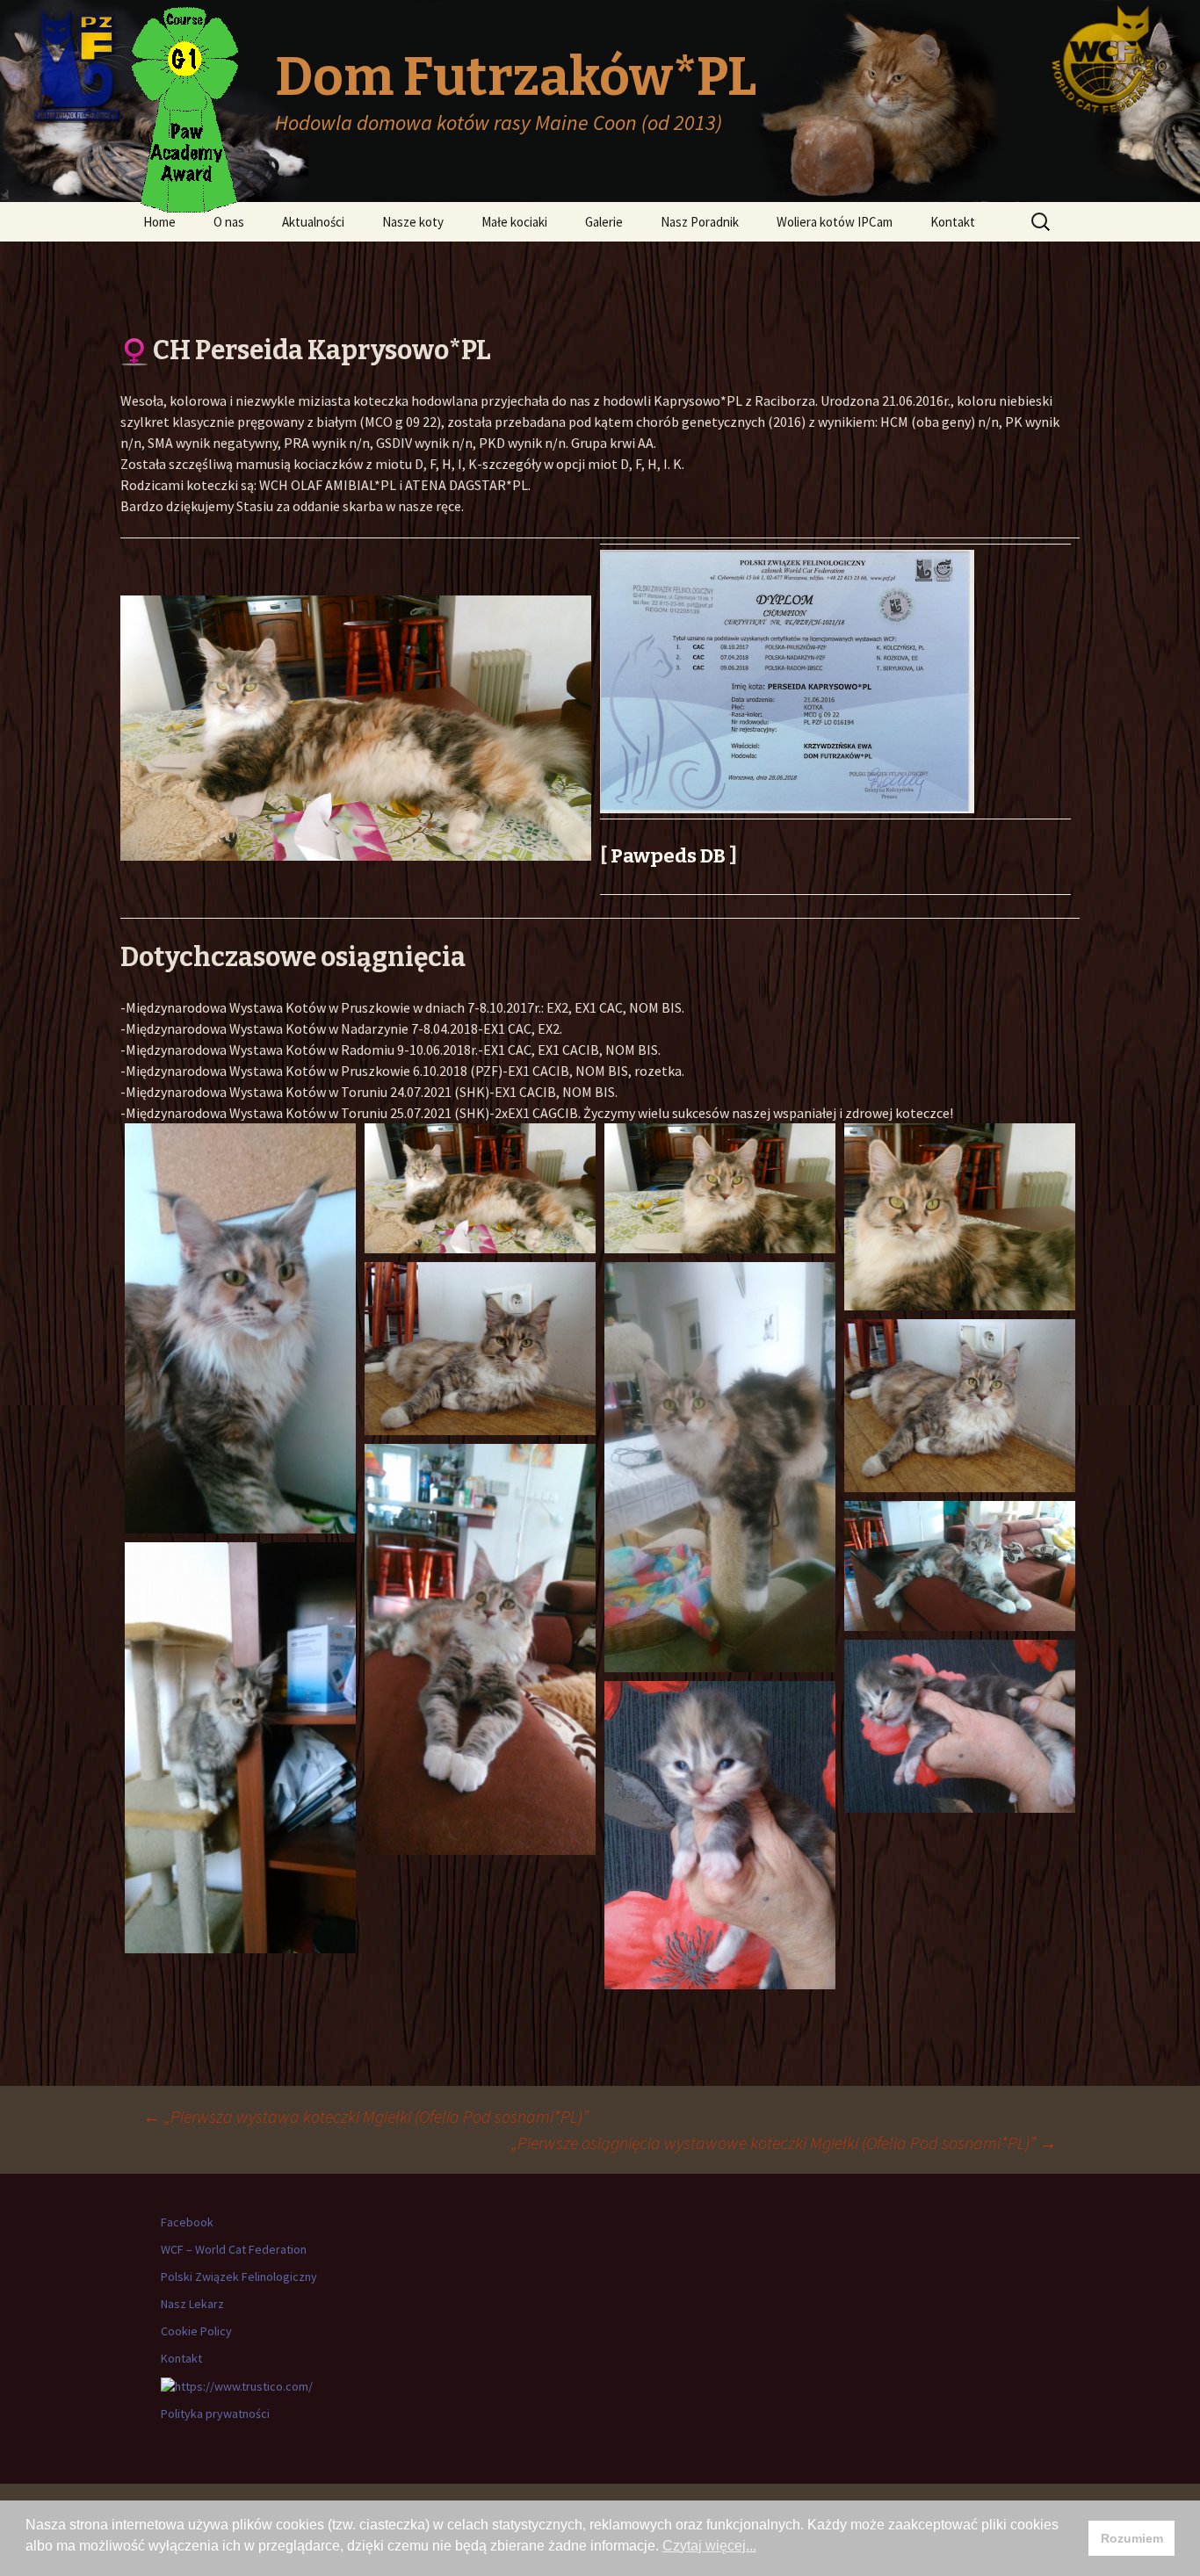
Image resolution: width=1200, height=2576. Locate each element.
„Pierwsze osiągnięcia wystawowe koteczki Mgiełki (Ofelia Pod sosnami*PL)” (784, 2143)
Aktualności (313, 222)
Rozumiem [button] (1132, 2538)
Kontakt (953, 222)
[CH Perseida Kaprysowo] (960, 1217)
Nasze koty (413, 222)
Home (159, 222)
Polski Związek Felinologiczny (239, 2277)
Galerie (604, 222)
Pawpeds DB (668, 856)
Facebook (187, 2222)
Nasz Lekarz (192, 2304)
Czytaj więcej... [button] (709, 2546)
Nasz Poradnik (700, 222)
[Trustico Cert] (237, 2385)
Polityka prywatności (215, 2414)
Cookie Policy (196, 2331)
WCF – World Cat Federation (234, 2249)
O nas (229, 222)
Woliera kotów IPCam (835, 222)
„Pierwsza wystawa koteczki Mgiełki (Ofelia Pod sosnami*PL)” (366, 2116)
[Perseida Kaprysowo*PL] (240, 1329)
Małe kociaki (514, 222)
